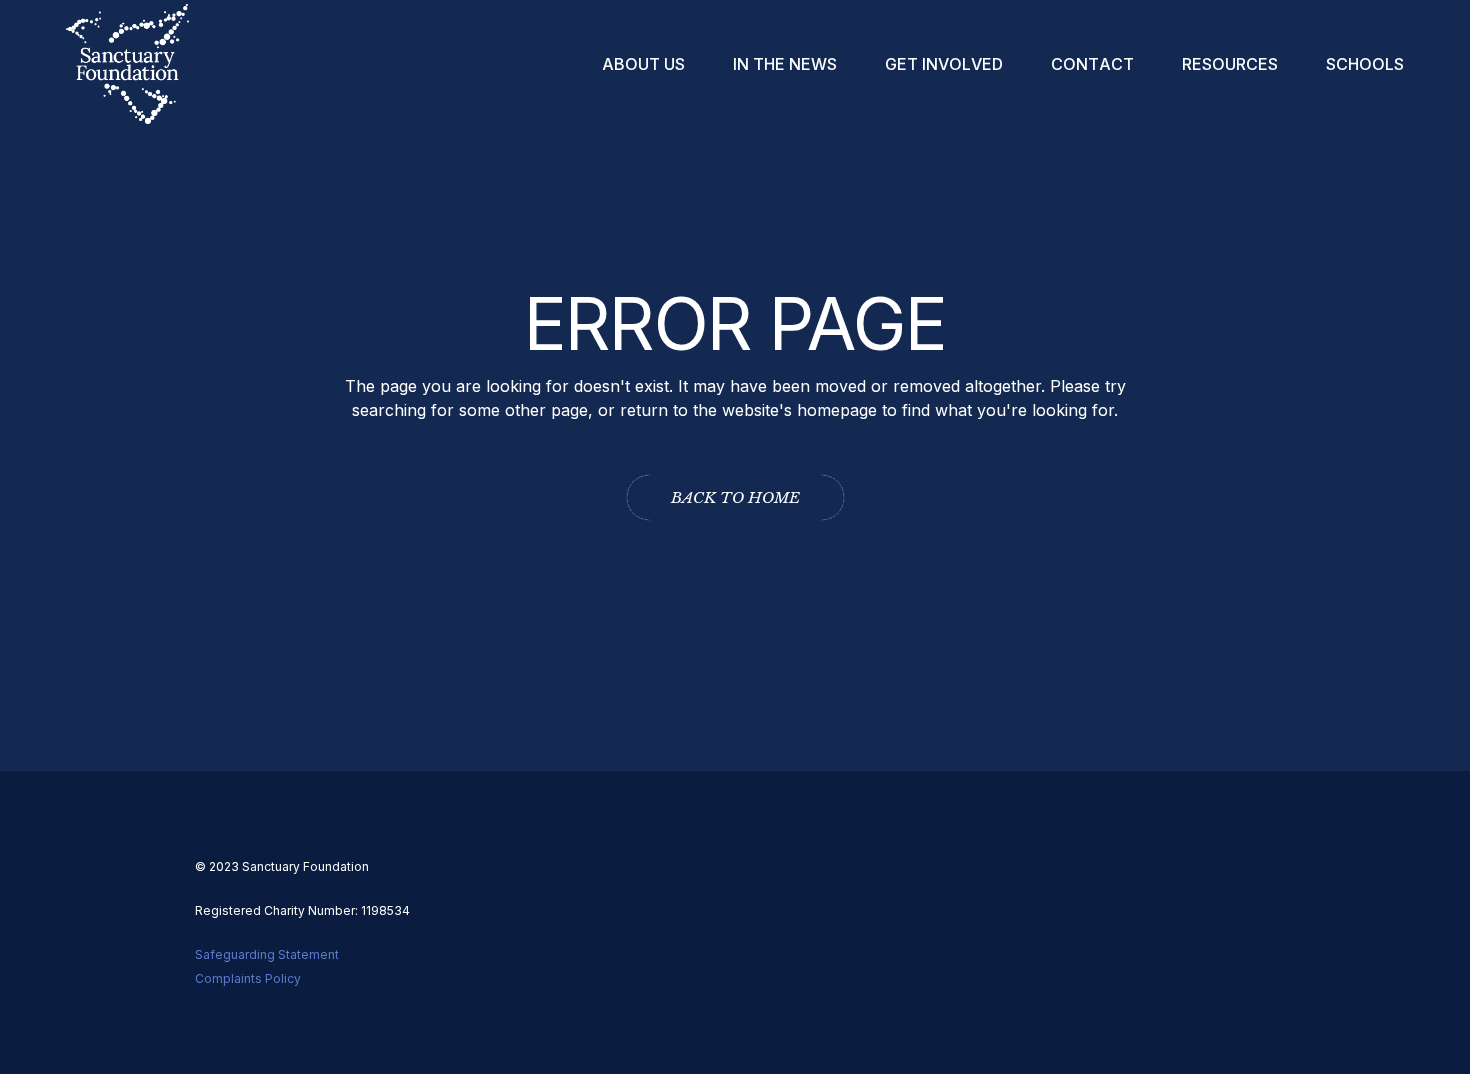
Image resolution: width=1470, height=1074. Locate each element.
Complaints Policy (248, 978)
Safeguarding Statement (267, 954)
